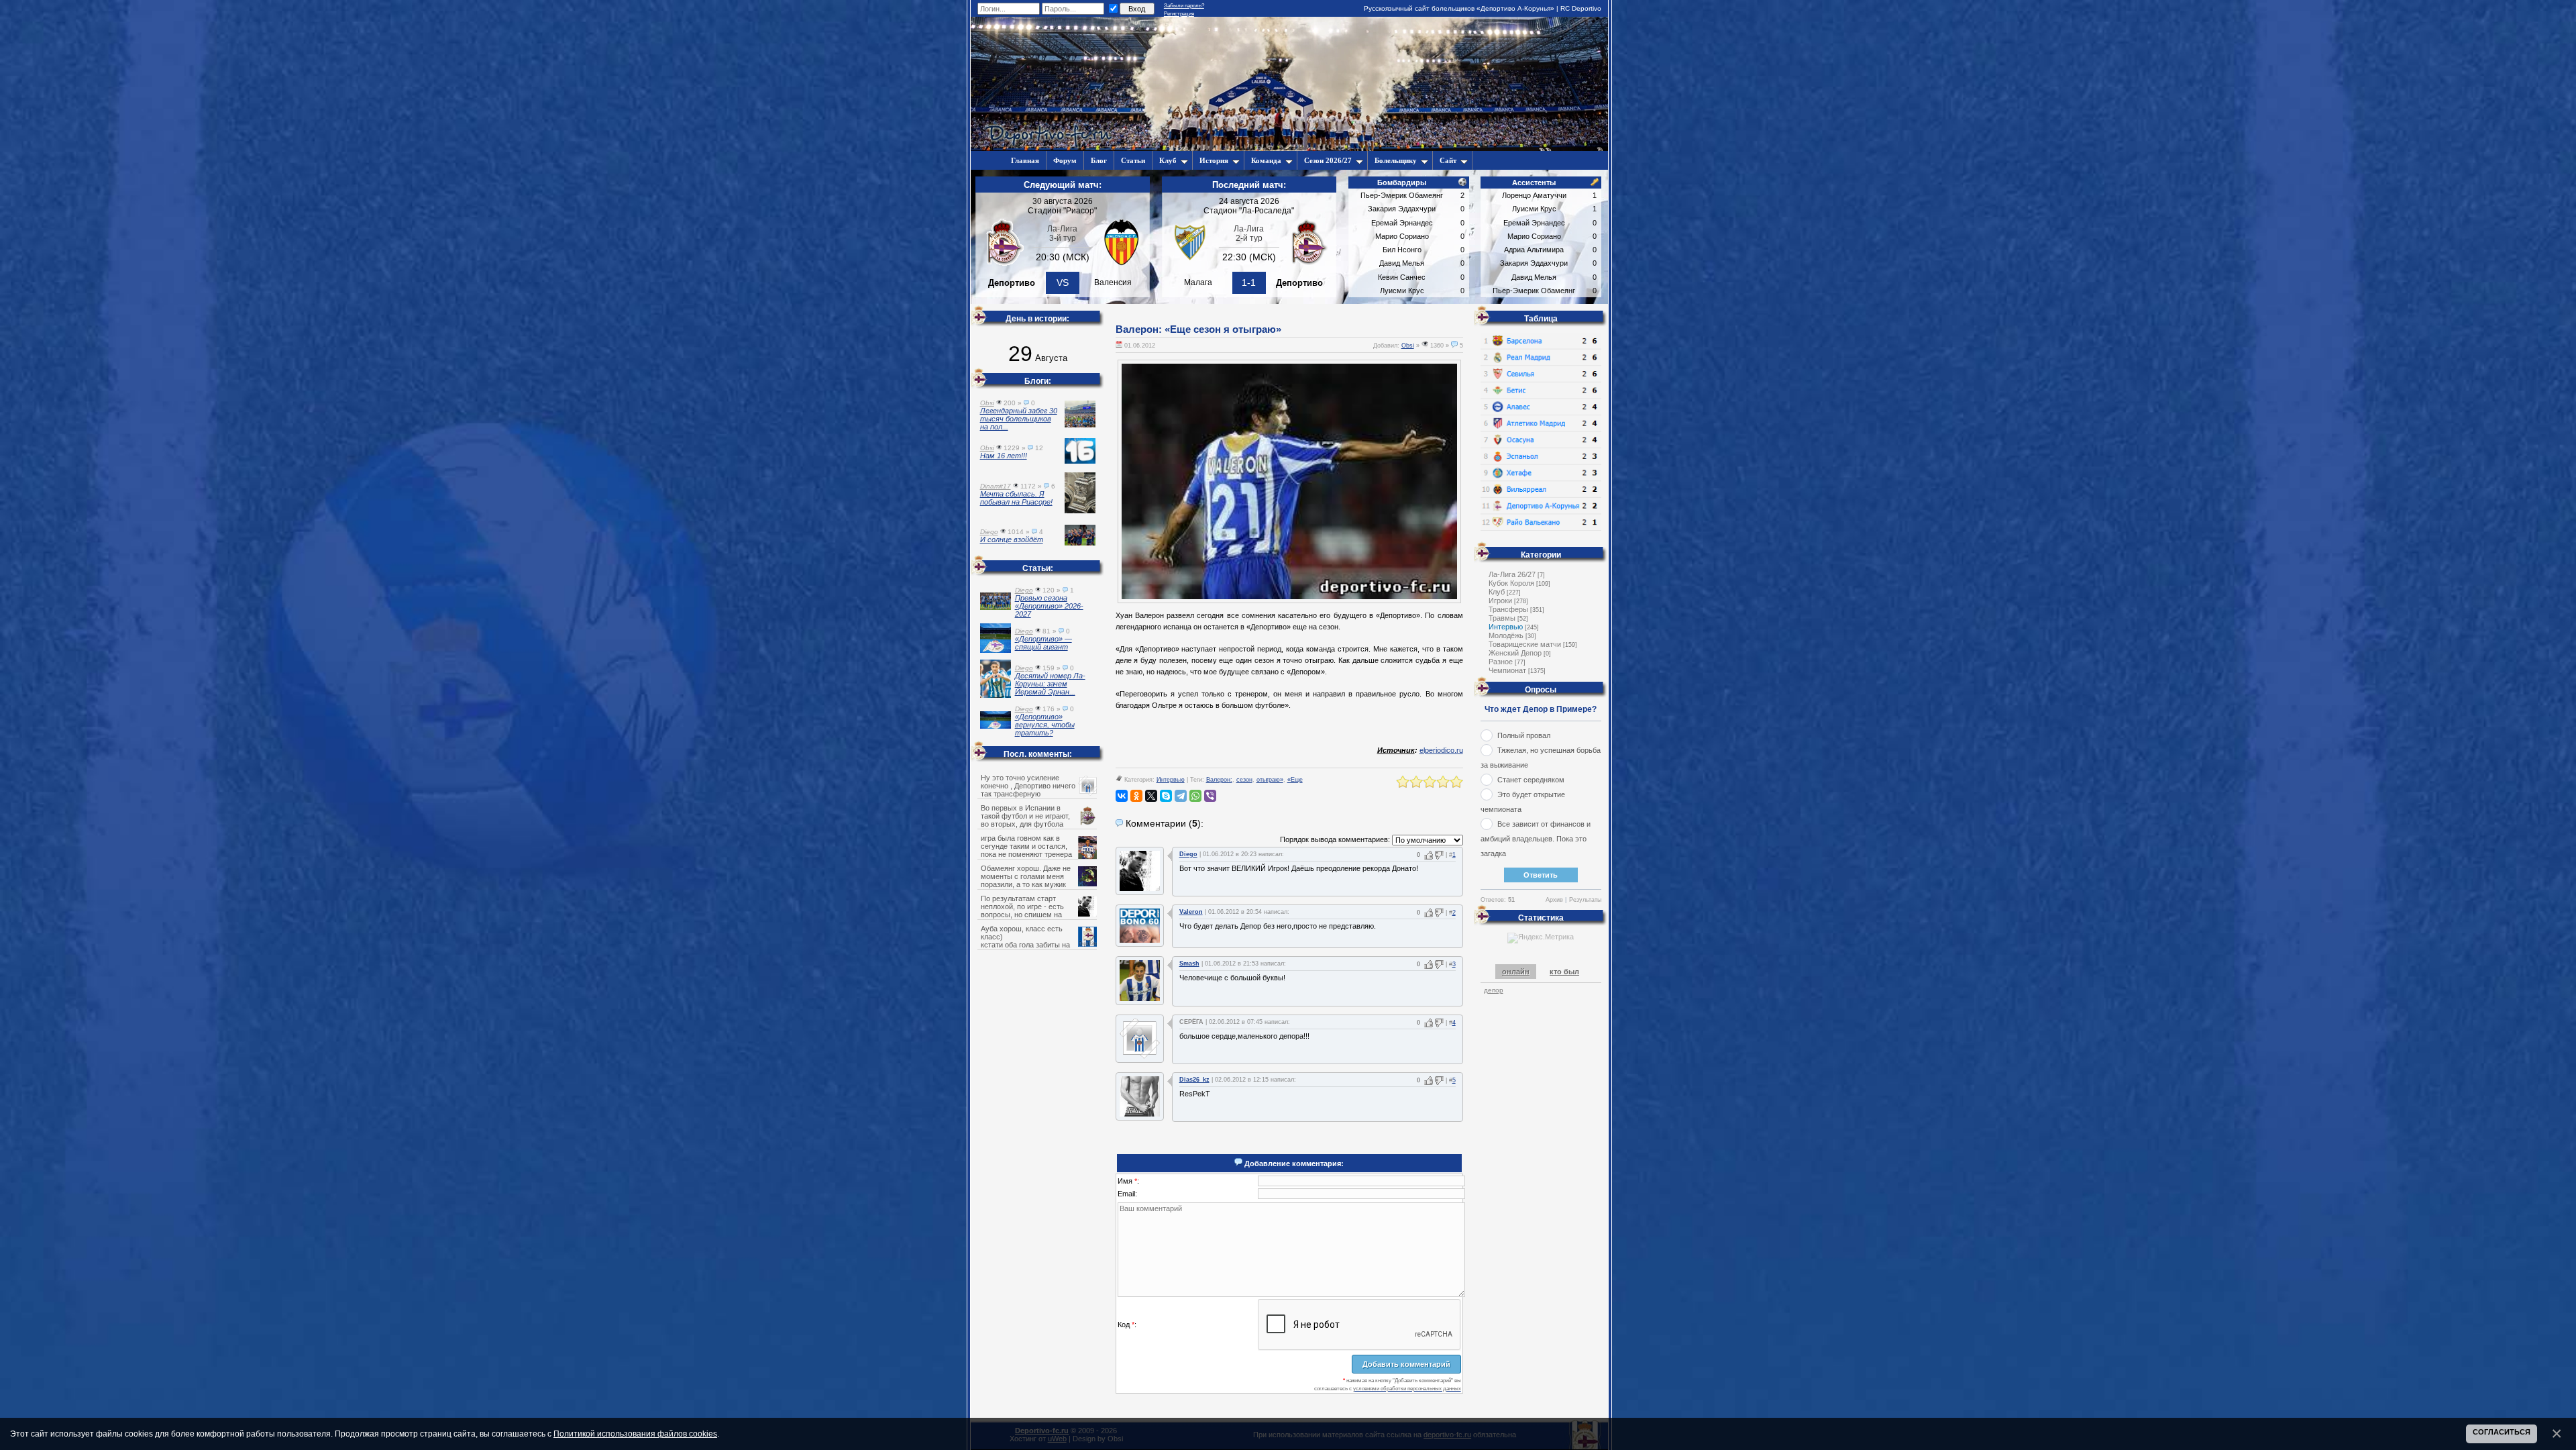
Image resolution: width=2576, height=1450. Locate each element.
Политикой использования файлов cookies (635, 1434)
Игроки (1500, 601)
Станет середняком (1531, 780)
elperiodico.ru (1441, 750)
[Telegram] (1181, 796)
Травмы (1502, 618)
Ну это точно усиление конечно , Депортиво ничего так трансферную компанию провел (1028, 790)
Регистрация (1179, 14)
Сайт (1448, 160)
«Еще (1295, 780)
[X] (1151, 796)
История (1214, 160)
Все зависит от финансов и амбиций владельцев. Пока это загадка (1536, 839)
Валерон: (1219, 780)
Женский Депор (1515, 653)
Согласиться (2502, 1432)
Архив (1554, 900)
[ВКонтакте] (1122, 796)
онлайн (1516, 972)
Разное (1501, 662)
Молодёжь (1506, 635)
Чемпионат (1507, 670)
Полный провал (1524, 735)
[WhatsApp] (1195, 796)
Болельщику (1396, 160)
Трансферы (1508, 609)
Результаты (1585, 900)
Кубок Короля (1511, 583)
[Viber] (1210, 796)
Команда (1266, 160)
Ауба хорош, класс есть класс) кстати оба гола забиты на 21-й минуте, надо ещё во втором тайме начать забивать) (1038, 945)
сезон (1244, 780)
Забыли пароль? (1184, 6)
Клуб (1168, 160)
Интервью (1171, 780)
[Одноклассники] (1136, 796)
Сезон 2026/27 (1328, 160)
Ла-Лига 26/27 (1512, 574)
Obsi (1408, 346)
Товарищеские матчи (1525, 644)
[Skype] (1166, 796)
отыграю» (1270, 780)
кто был (1564, 972)
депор (1494, 990)
